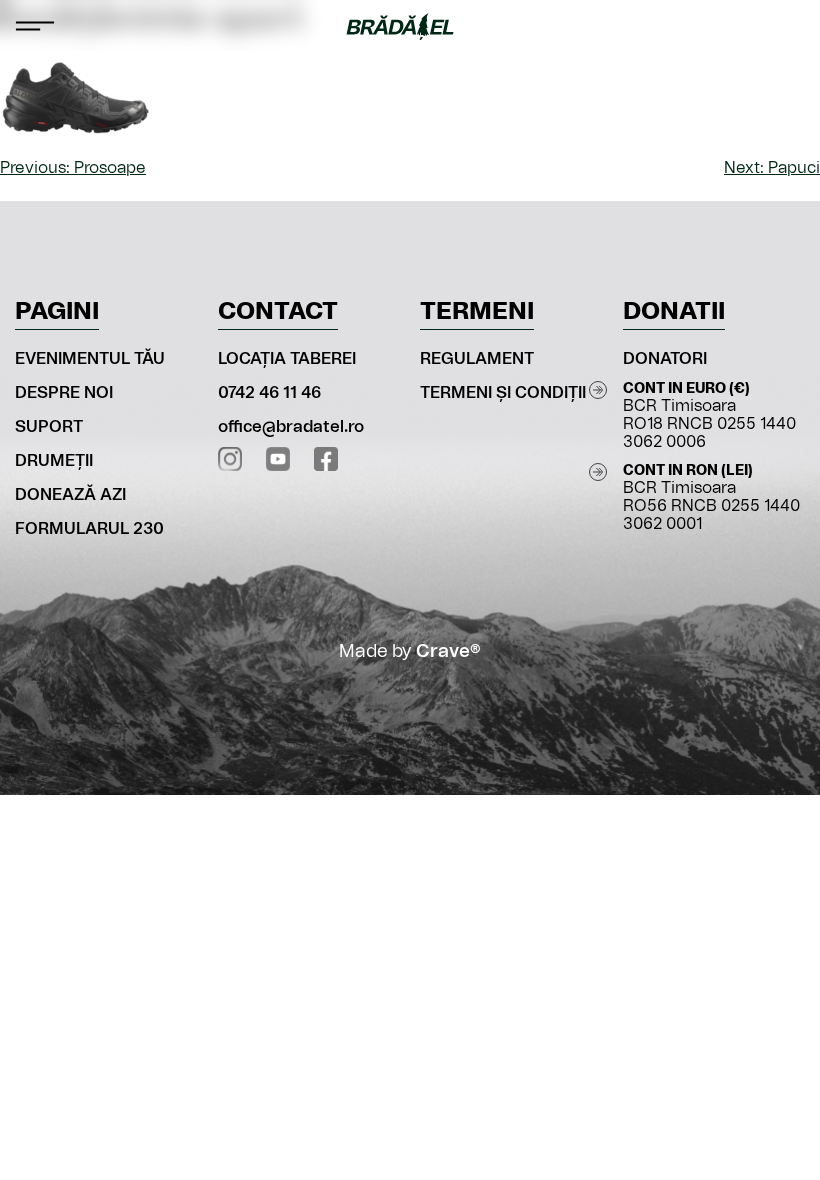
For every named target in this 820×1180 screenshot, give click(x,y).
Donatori (665, 359)
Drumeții (54, 461)
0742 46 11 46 (269, 393)
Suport (49, 427)
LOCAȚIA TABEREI (287, 359)
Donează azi (70, 495)
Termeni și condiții (503, 393)
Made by (410, 652)
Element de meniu (785, 26)
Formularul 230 (89, 529)
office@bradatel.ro (291, 427)
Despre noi (64, 393)
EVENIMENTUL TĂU (90, 359)
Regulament (477, 359)
